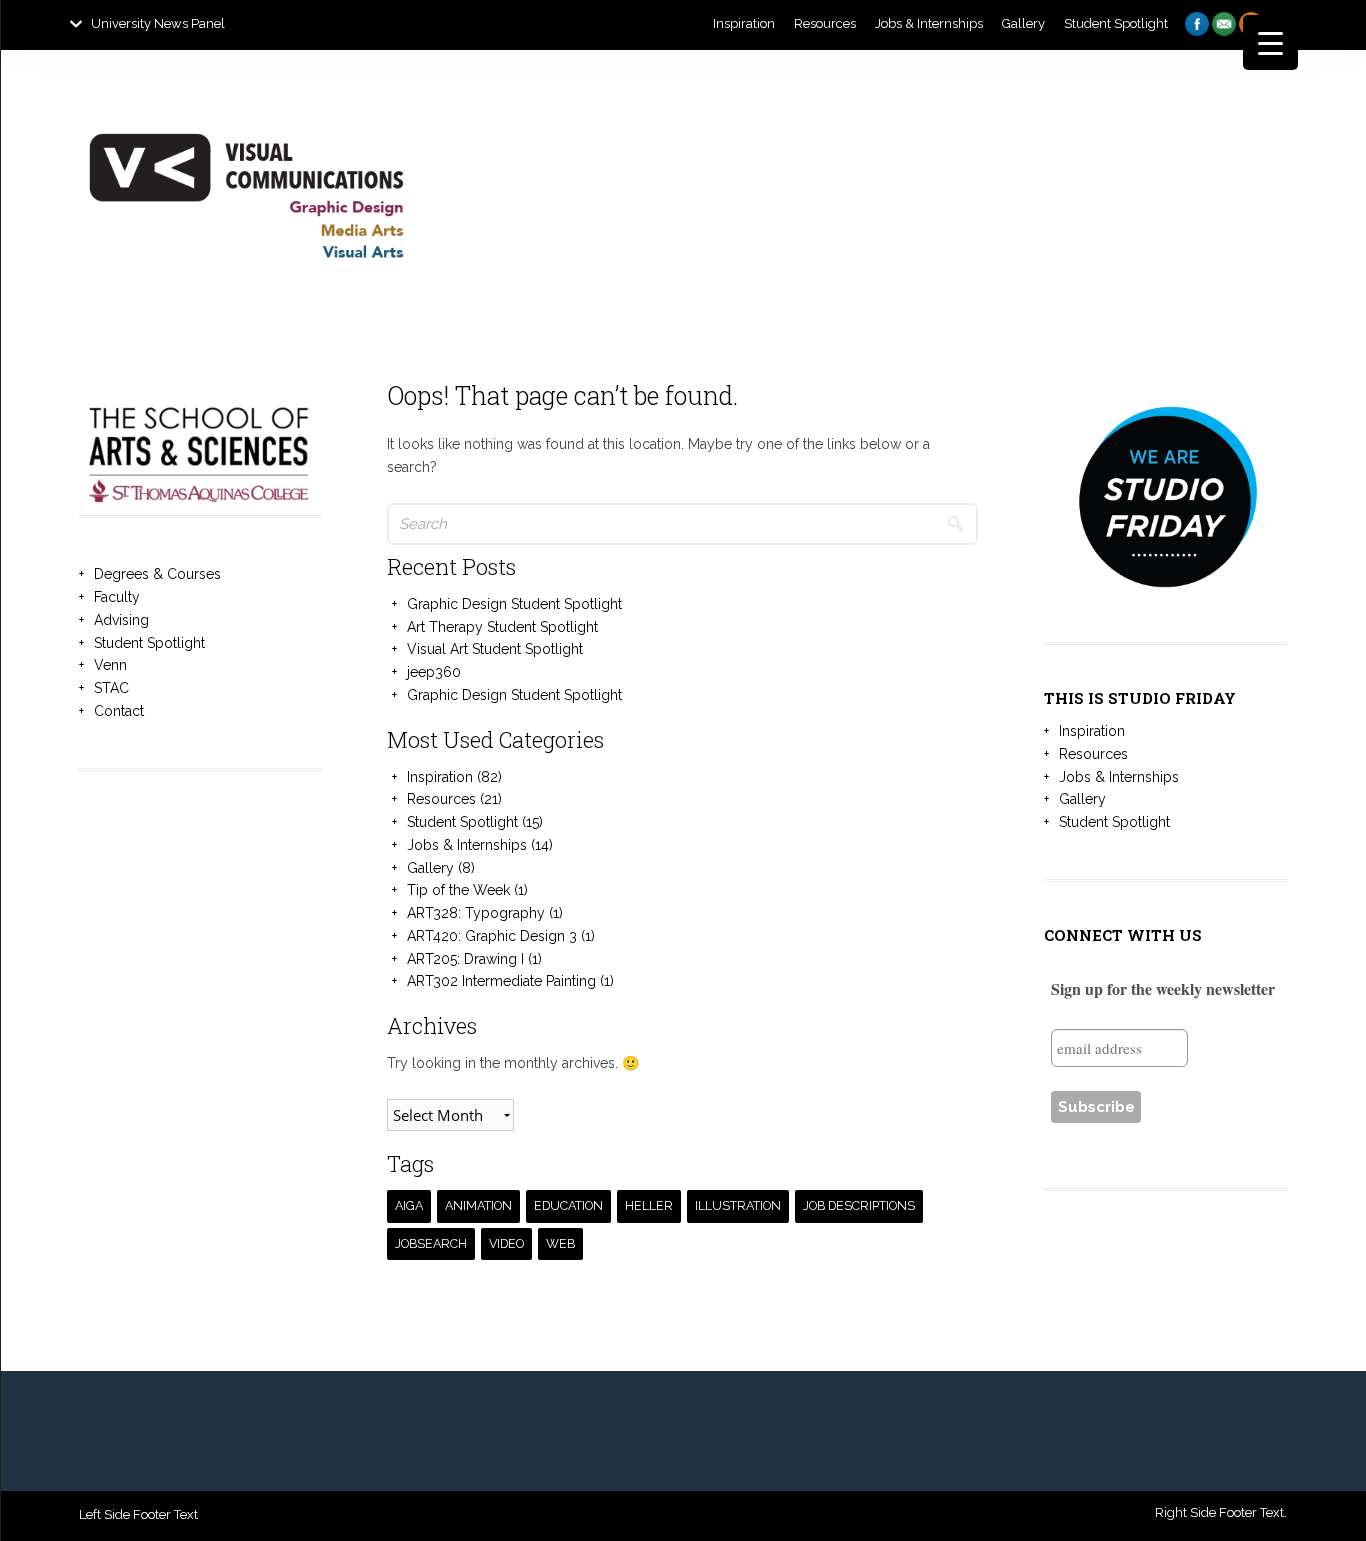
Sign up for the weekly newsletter (1163, 988)
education (568, 1205)
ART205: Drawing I (465, 959)
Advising (121, 620)
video (506, 1243)
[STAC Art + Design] (246, 320)
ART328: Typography (476, 913)
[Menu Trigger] (1270, 42)
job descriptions (859, 1205)
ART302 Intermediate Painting (501, 981)
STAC (111, 688)
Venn (110, 665)
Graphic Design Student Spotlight (514, 604)
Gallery (430, 868)
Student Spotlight (149, 643)
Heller (649, 1205)
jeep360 (434, 672)
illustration (738, 1205)
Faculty (117, 597)
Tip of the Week (458, 890)
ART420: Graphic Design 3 (492, 936)
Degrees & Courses (157, 574)
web (560, 1243)
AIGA (409, 1205)
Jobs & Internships (467, 845)
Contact (119, 711)
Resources (441, 799)
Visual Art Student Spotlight (495, 649)
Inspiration (440, 777)
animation (478, 1205)
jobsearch (431, 1243)
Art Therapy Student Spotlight (502, 627)
